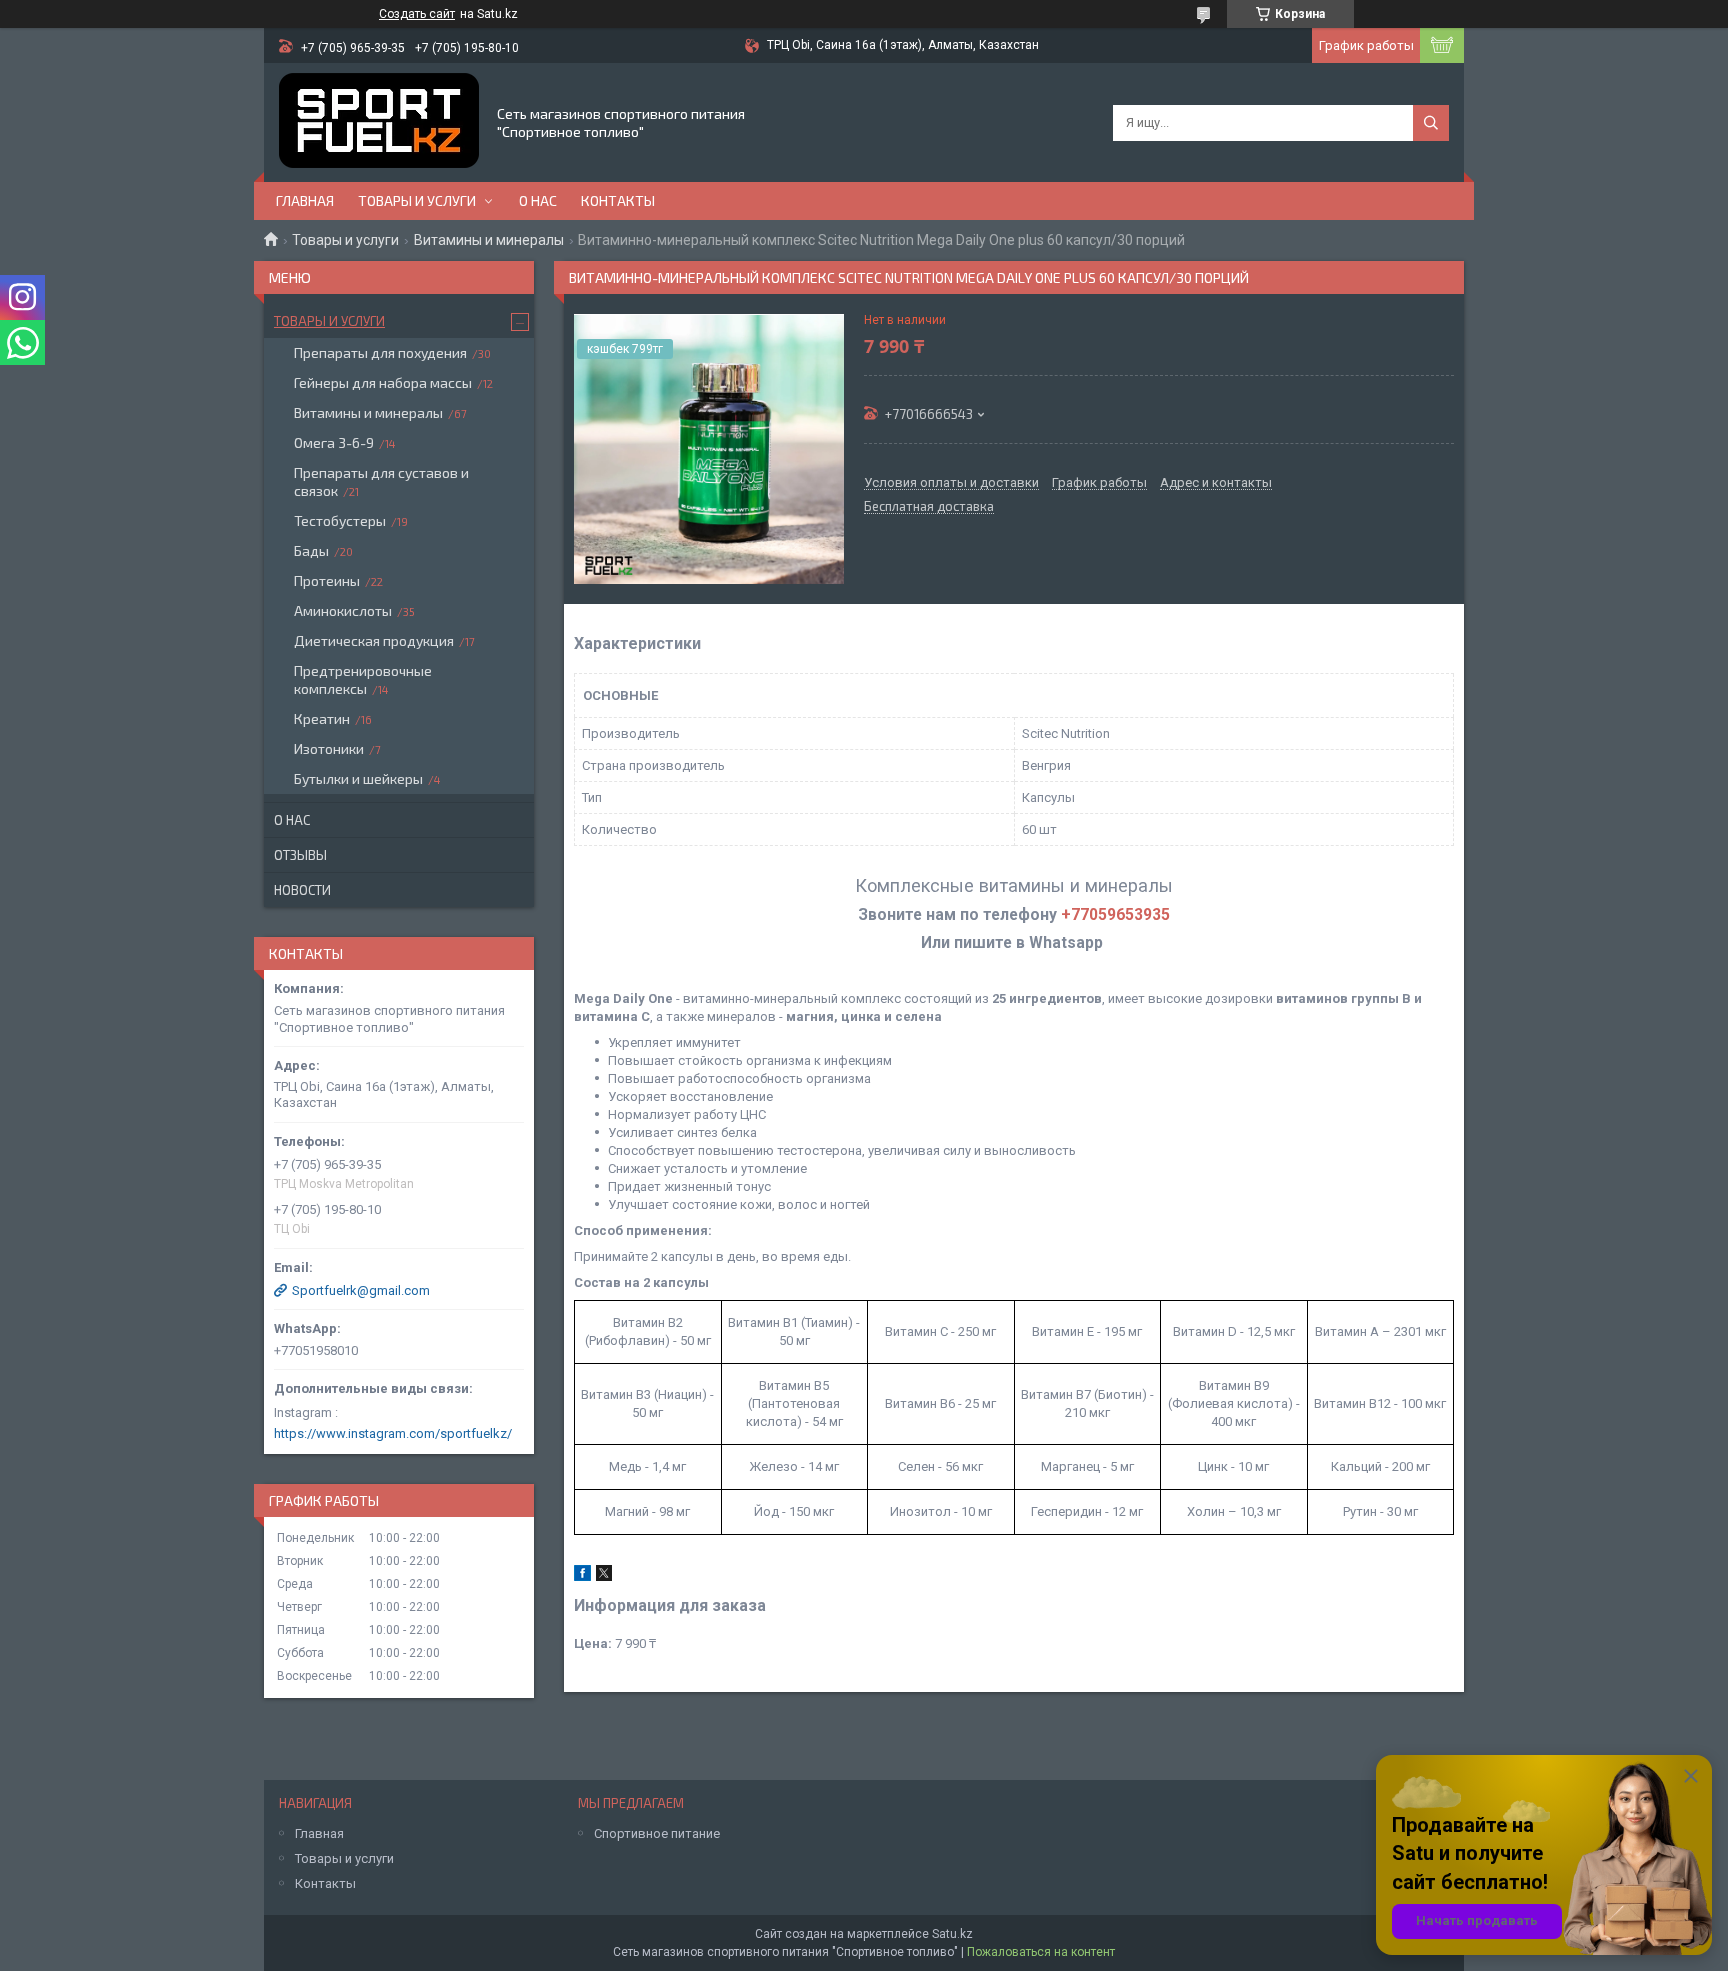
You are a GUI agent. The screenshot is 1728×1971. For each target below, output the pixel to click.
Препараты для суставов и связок (381, 481)
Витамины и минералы (489, 240)
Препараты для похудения (380, 352)
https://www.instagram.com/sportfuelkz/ (393, 1433)
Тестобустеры (340, 520)
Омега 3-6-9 (334, 442)
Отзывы (300, 855)
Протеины (327, 580)
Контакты (618, 200)
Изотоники (329, 748)
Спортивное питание (657, 1833)
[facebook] (582, 1576)
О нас (538, 200)
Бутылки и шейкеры (358, 778)
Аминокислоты (343, 610)
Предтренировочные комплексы (363, 679)
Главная (305, 200)
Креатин (322, 718)
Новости (302, 890)
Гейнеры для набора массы (383, 382)
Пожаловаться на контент (1041, 1952)
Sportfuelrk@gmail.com (361, 1290)
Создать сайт (417, 14)
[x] (604, 1576)
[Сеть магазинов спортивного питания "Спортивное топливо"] (379, 122)
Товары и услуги (417, 200)
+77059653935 (1115, 915)
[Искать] (1431, 123)
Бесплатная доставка (929, 507)
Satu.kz (952, 1934)
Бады (311, 550)
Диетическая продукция (374, 640)
